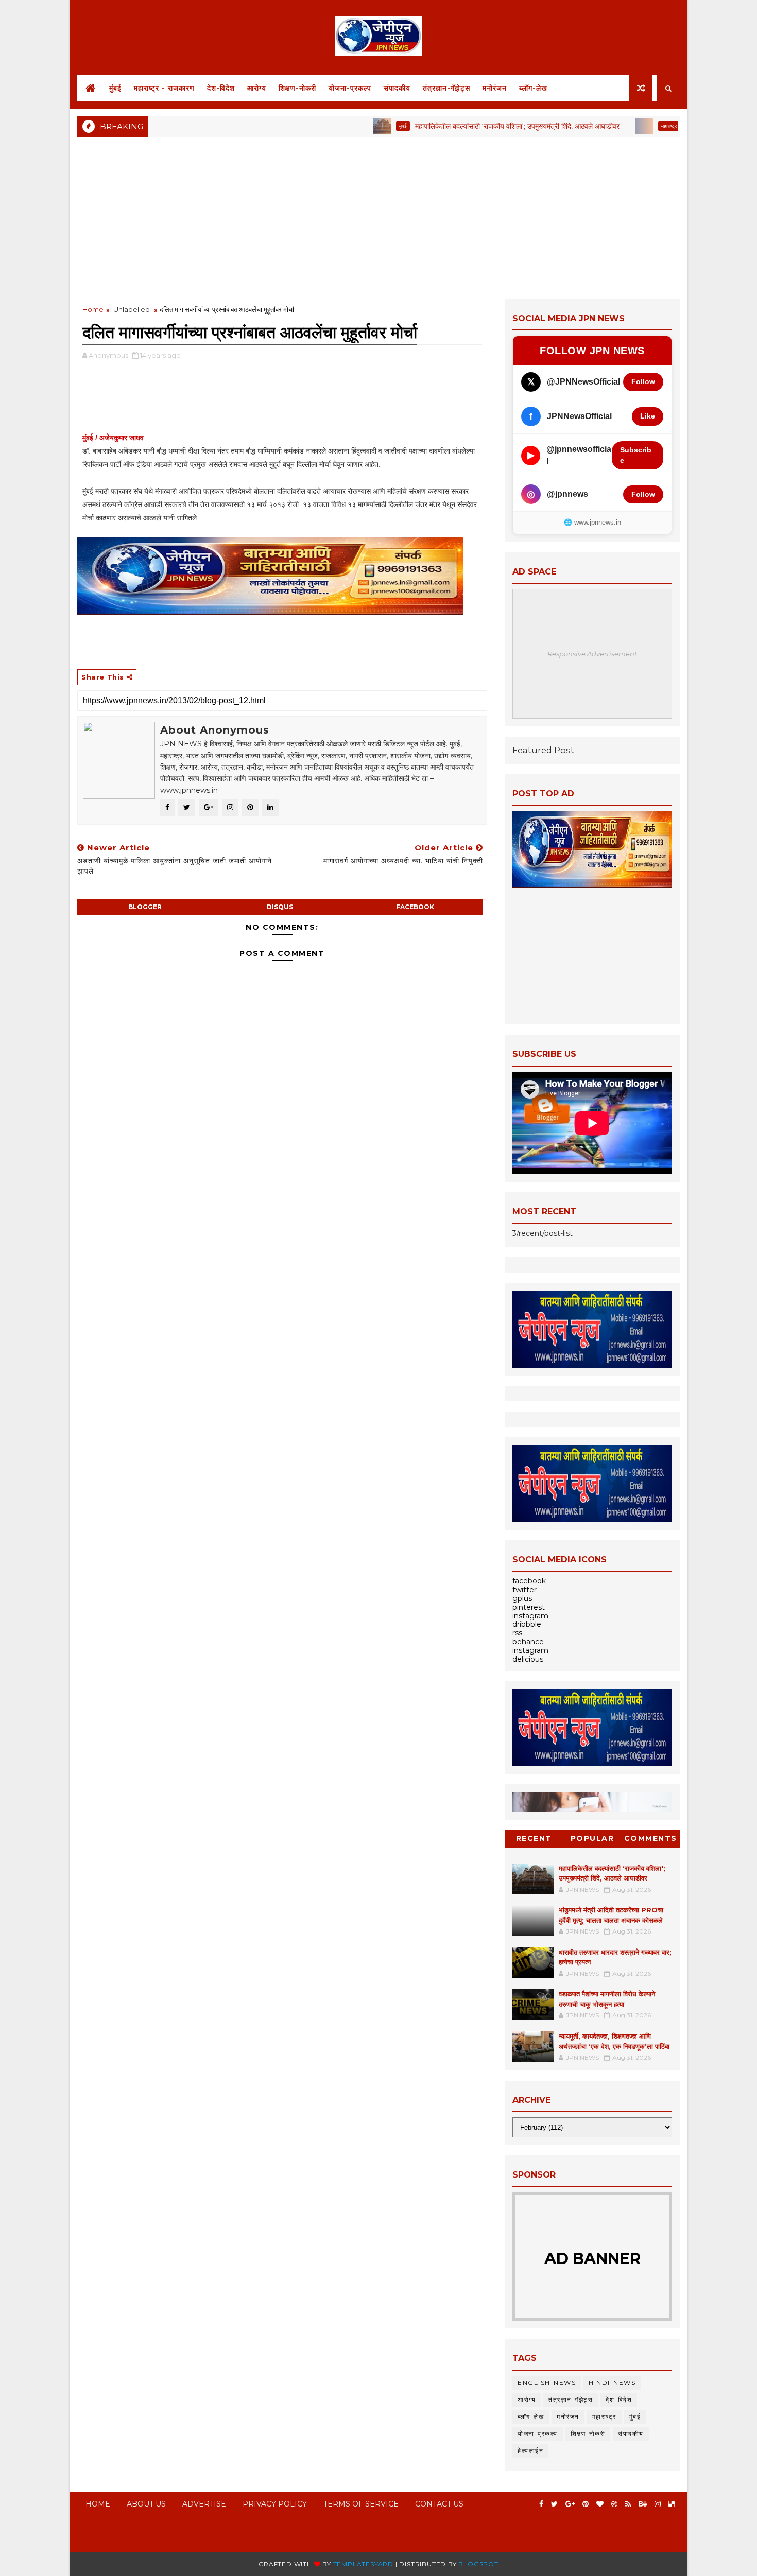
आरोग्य (257, 88)
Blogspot (478, 2564)
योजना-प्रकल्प (350, 88)
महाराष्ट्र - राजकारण (164, 88)
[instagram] (658, 2504)
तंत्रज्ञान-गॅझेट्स (446, 88)
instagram (530, 1616)
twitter (524, 1590)
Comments (651, 1838)
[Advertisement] (378, 217)
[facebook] (541, 2504)
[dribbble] (614, 2504)
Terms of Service (361, 2504)
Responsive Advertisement (592, 654)
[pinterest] (586, 2504)
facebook (415, 907)
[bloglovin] (600, 2504)
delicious (528, 1659)
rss (517, 1633)
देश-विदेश (221, 88)
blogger (145, 907)
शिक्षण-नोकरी (297, 88)
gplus (522, 1598)
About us (146, 2504)
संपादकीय (397, 88)
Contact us (439, 2504)
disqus (280, 907)
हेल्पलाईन (530, 2451)
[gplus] (570, 2504)
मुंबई (115, 88)
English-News (547, 2383)
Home (93, 309)
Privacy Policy (275, 2504)
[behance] (643, 2504)
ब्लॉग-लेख (533, 88)
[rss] (628, 2504)
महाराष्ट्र (622, 126)
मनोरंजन (495, 88)
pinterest (529, 1607)
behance (528, 1642)
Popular (592, 1838)
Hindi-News (612, 2383)
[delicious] (672, 2504)
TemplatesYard (363, 2564)
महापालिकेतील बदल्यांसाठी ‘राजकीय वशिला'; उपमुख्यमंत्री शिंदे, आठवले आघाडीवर (470, 126)
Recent (534, 1838)
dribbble (527, 1624)
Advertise (204, 2504)
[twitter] (554, 2504)
